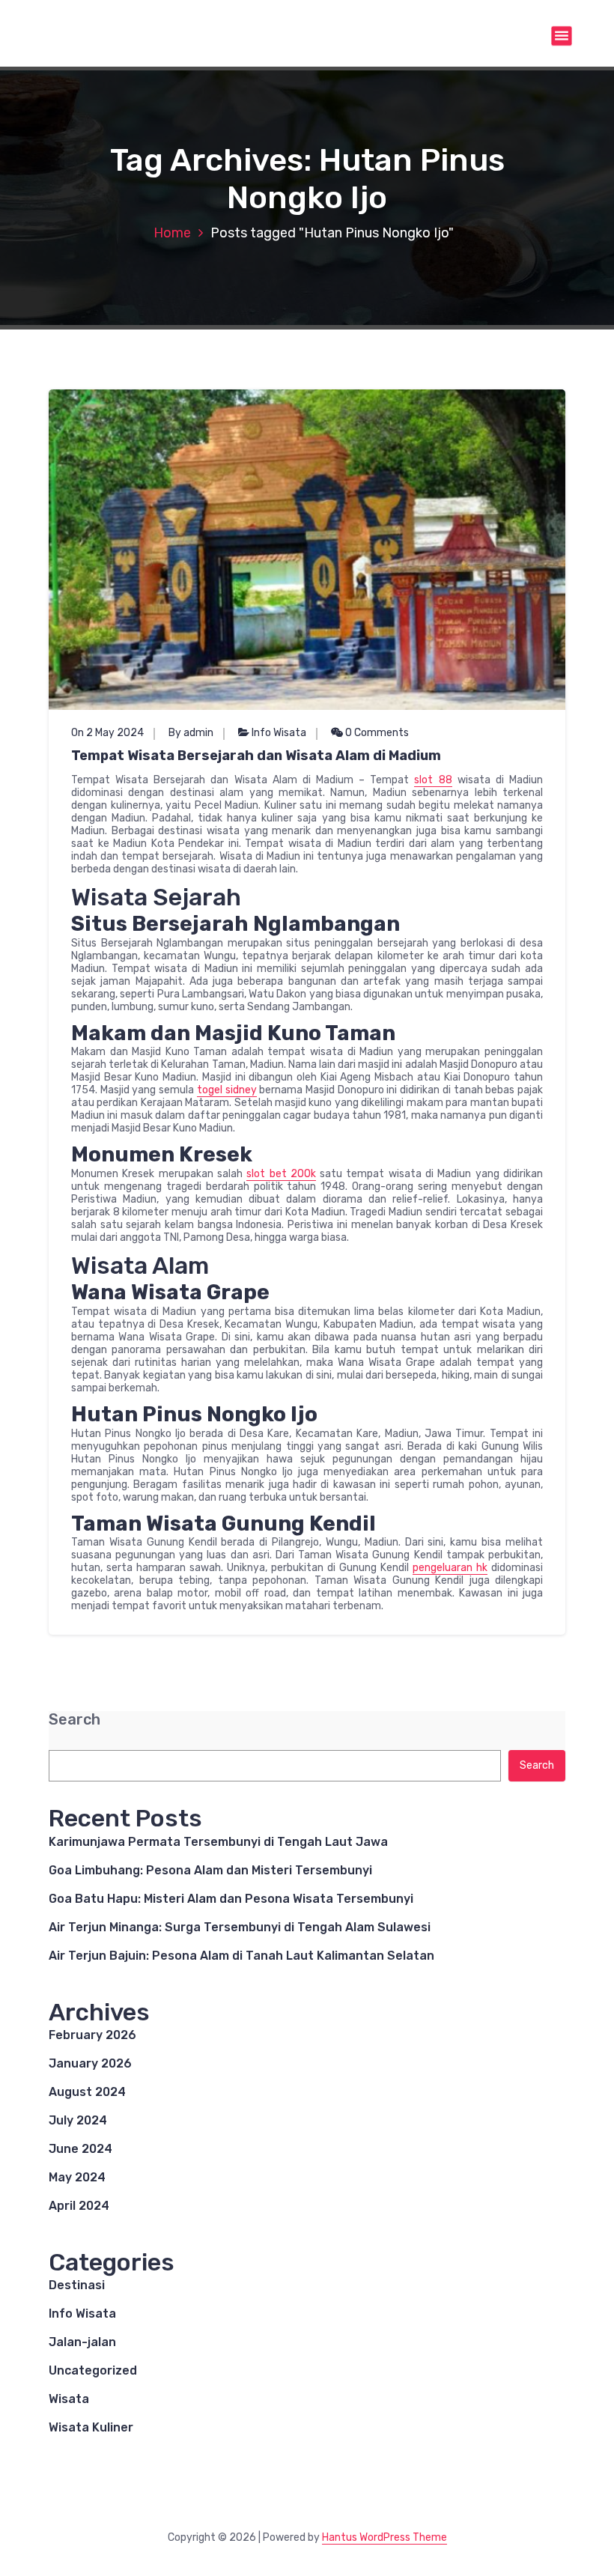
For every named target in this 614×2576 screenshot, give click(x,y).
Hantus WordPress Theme (384, 2537)
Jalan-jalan (82, 2342)
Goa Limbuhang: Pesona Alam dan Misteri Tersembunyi (210, 1870)
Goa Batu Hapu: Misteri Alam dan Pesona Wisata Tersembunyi (231, 1899)
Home (172, 233)
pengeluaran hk (450, 1568)
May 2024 (77, 2177)
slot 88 (433, 780)
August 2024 (87, 2092)
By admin (191, 733)
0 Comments (376, 733)
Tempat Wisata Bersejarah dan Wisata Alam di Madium (256, 756)
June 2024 (80, 2149)
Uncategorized (93, 2370)
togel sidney (227, 1090)
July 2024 (78, 2120)
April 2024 (79, 2206)
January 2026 (90, 2063)
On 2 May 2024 (107, 733)
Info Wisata (279, 733)
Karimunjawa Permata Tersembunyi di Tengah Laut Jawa (218, 1842)
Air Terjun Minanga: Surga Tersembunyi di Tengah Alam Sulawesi (240, 1927)
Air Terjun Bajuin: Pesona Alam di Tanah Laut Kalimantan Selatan (241, 1956)
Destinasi (77, 2285)
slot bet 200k (281, 1174)
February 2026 (92, 2035)
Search (75, 1720)
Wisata (69, 2399)
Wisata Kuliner (91, 2427)
